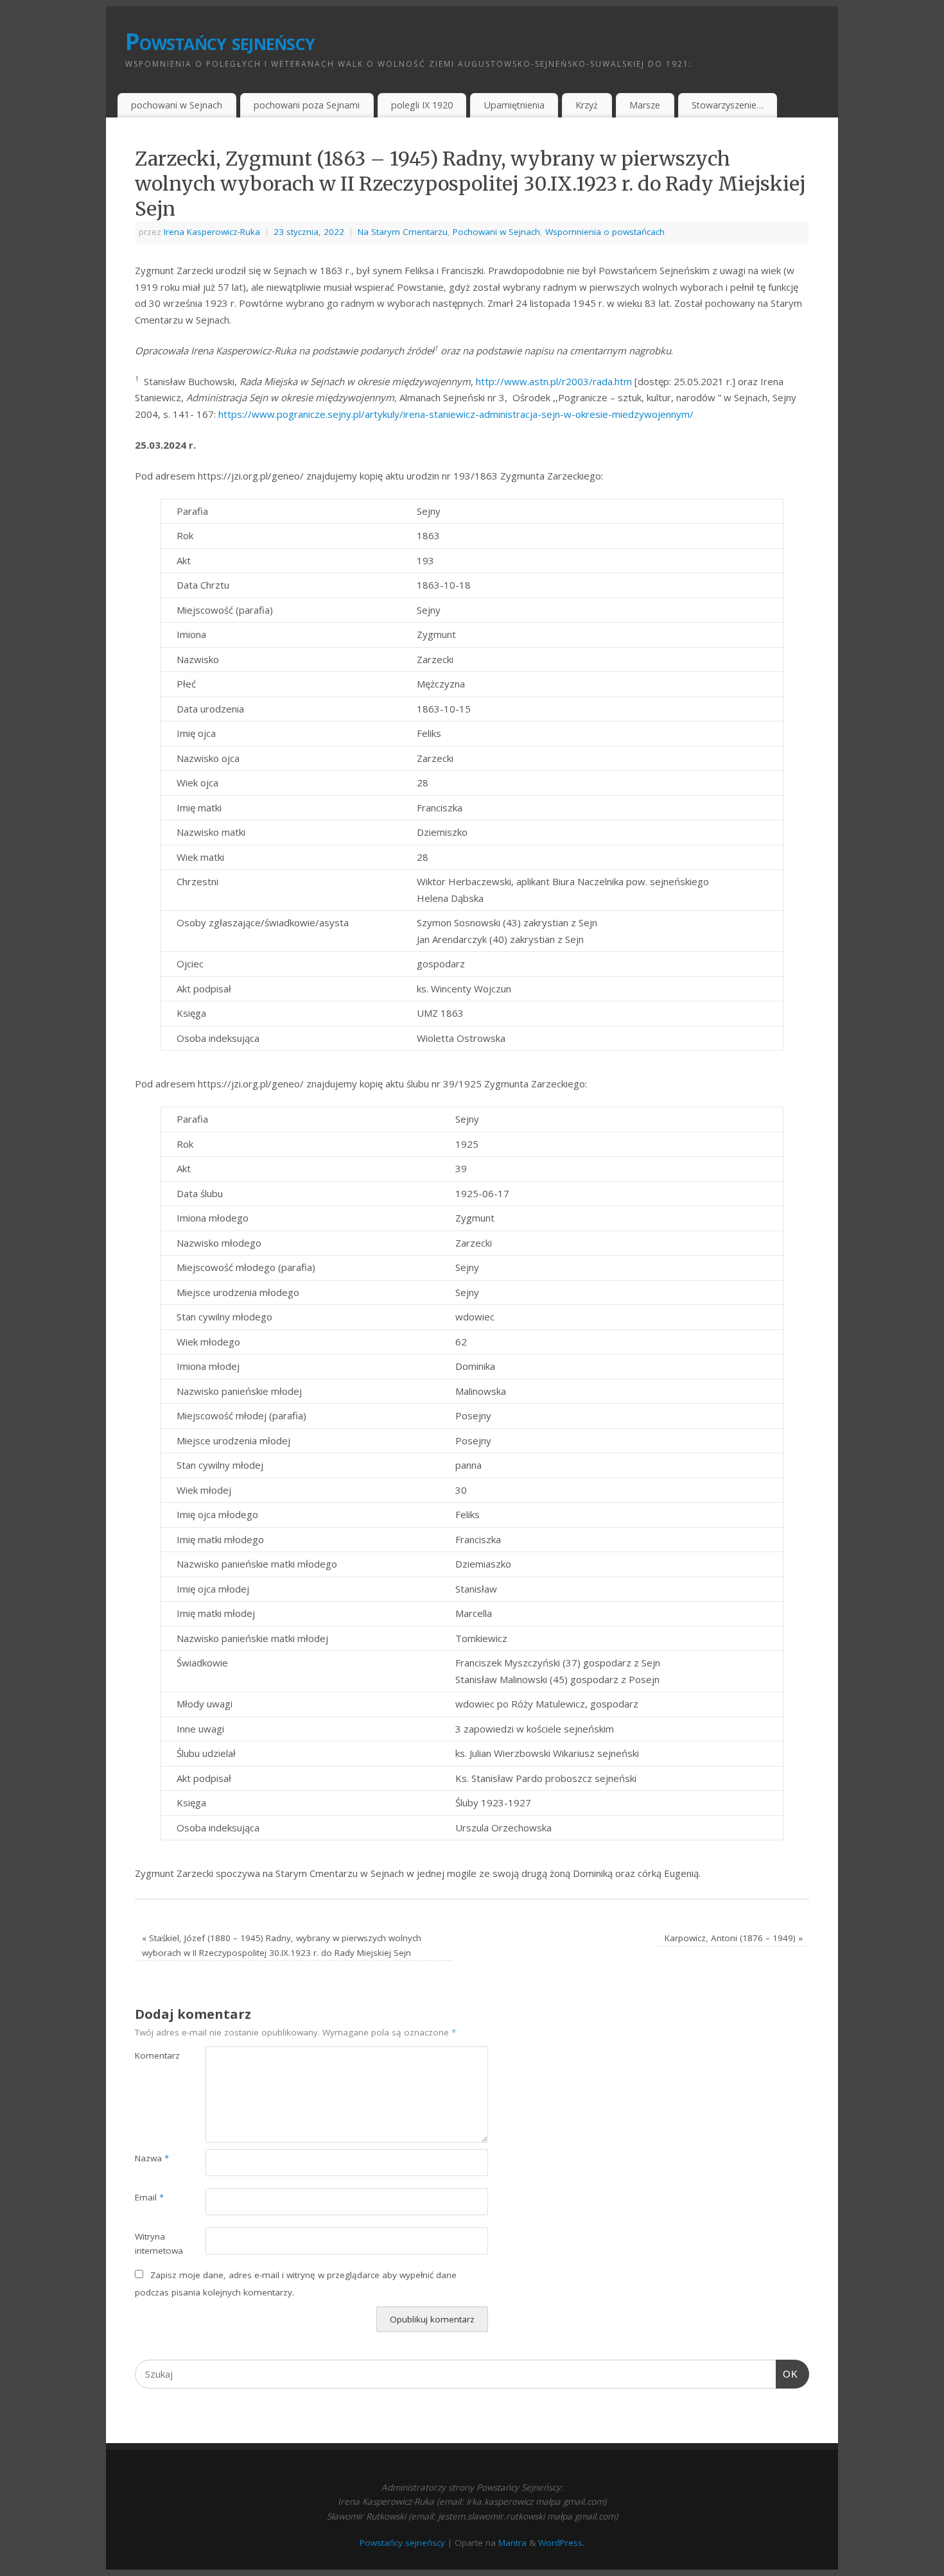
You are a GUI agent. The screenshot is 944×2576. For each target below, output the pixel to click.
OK (787, 2374)
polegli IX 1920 (422, 105)
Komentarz (153, 2055)
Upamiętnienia (514, 105)
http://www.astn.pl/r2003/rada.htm (554, 381)
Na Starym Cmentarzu (403, 232)
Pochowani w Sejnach (496, 232)
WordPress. (561, 2543)
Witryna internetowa (153, 2244)
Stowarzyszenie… (728, 105)
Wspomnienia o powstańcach (605, 232)
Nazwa (152, 2158)
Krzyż (587, 105)
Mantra (512, 2543)
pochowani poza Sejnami (307, 105)
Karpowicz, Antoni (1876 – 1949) (734, 1938)
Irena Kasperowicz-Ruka (212, 232)
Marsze (645, 105)
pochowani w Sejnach (177, 105)
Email (149, 2197)
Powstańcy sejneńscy (220, 41)
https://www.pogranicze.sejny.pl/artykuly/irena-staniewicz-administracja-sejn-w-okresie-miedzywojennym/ (456, 414)
